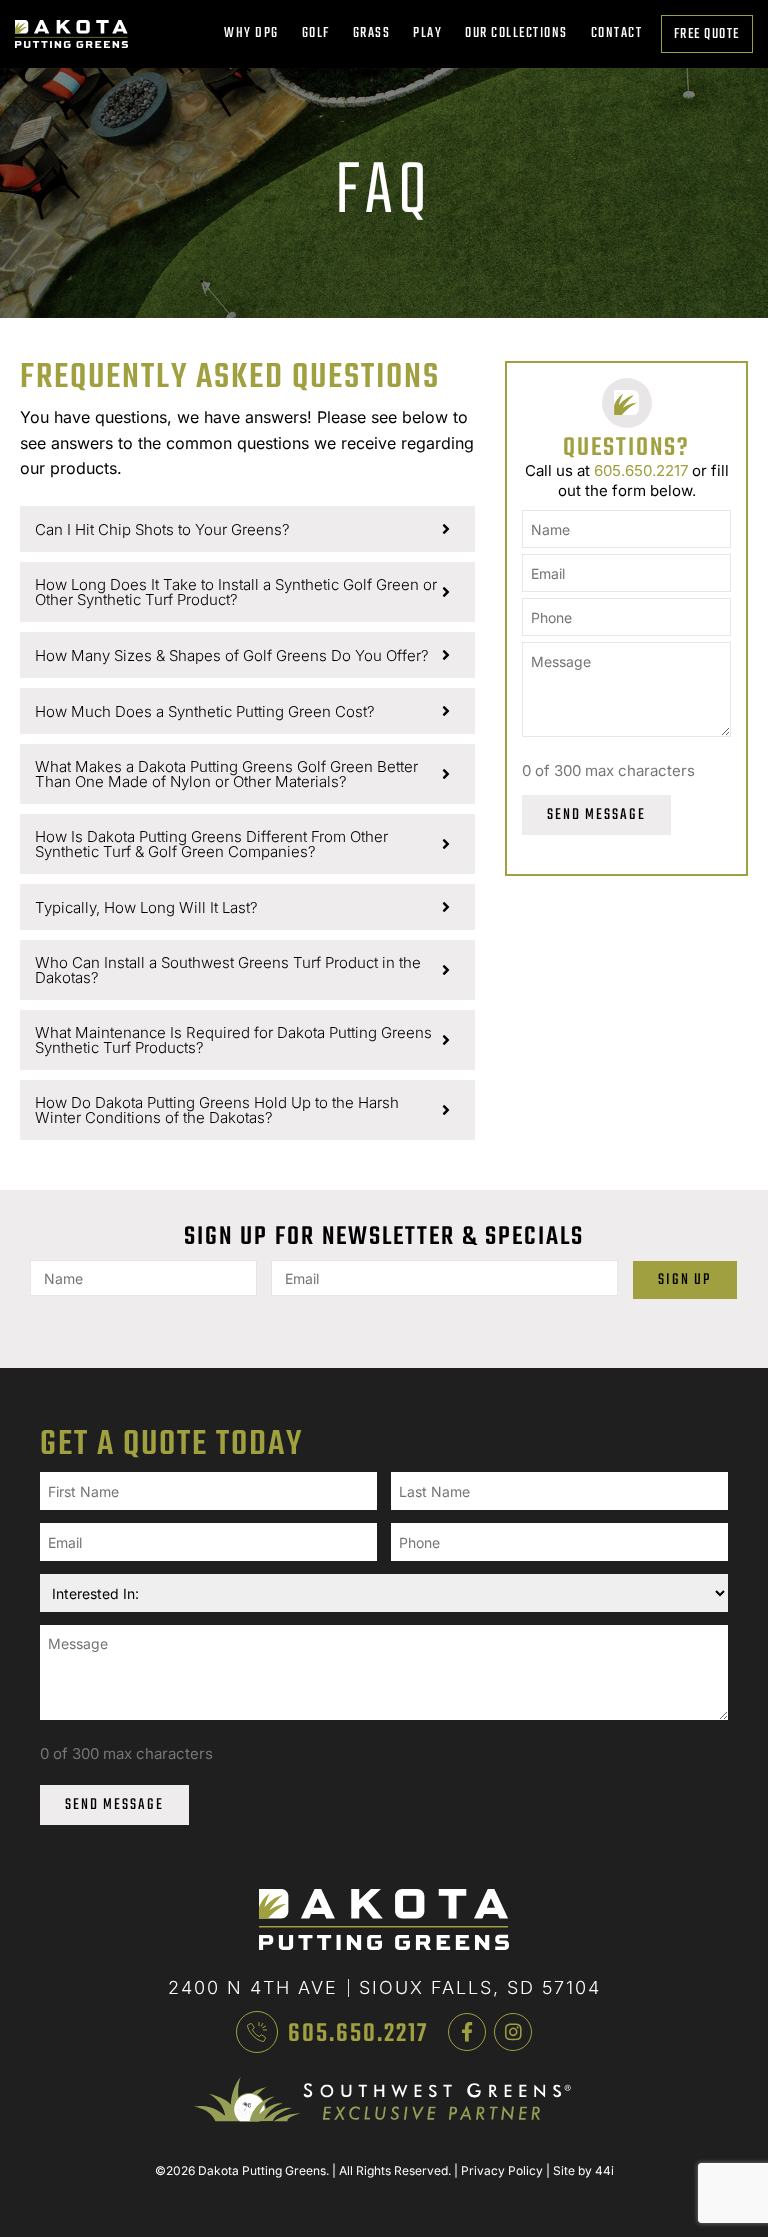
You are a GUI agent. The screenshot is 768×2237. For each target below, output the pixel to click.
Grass (372, 33)
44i (604, 2170)
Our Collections (516, 33)
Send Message (596, 815)
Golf (316, 33)
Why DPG (251, 33)
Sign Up (684, 1280)
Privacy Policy (502, 2170)
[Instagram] (513, 2032)
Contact (617, 33)
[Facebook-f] (467, 2032)
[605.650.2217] (257, 2032)
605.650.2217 (641, 470)
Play (427, 33)
